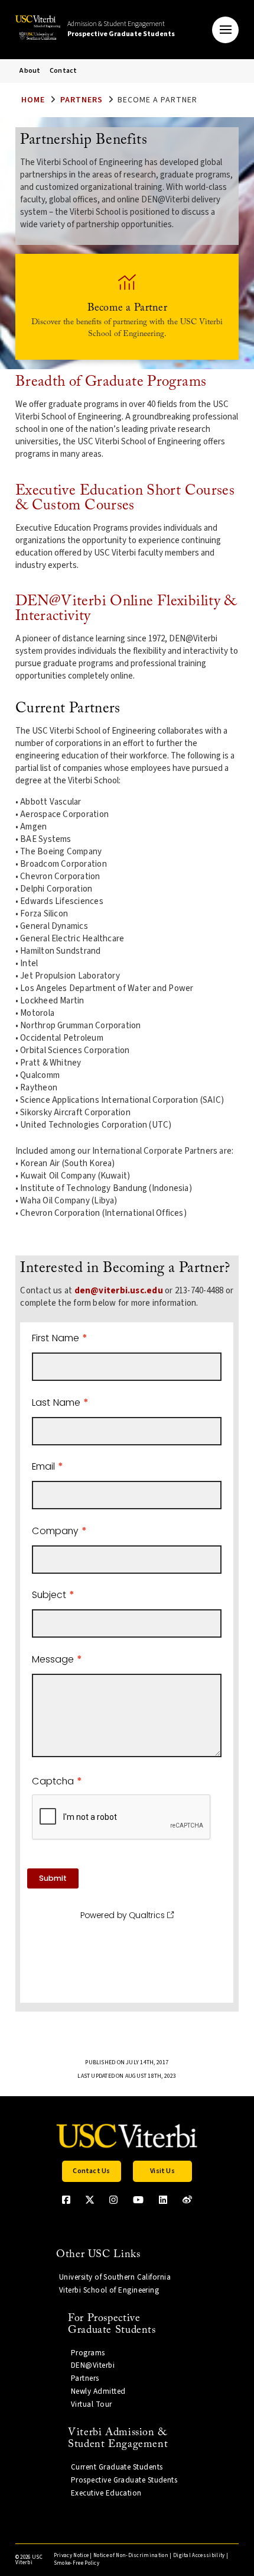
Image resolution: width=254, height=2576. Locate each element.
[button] (225, 30)
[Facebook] (66, 2200)
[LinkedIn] (163, 2200)
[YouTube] (138, 2200)
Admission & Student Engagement (121, 29)
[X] (90, 2200)
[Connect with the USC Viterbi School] (187, 2200)
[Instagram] (113, 2200)
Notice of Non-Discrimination (131, 2556)
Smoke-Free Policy (76, 2563)
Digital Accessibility (199, 2556)
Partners (82, 100)
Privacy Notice (71, 2556)
